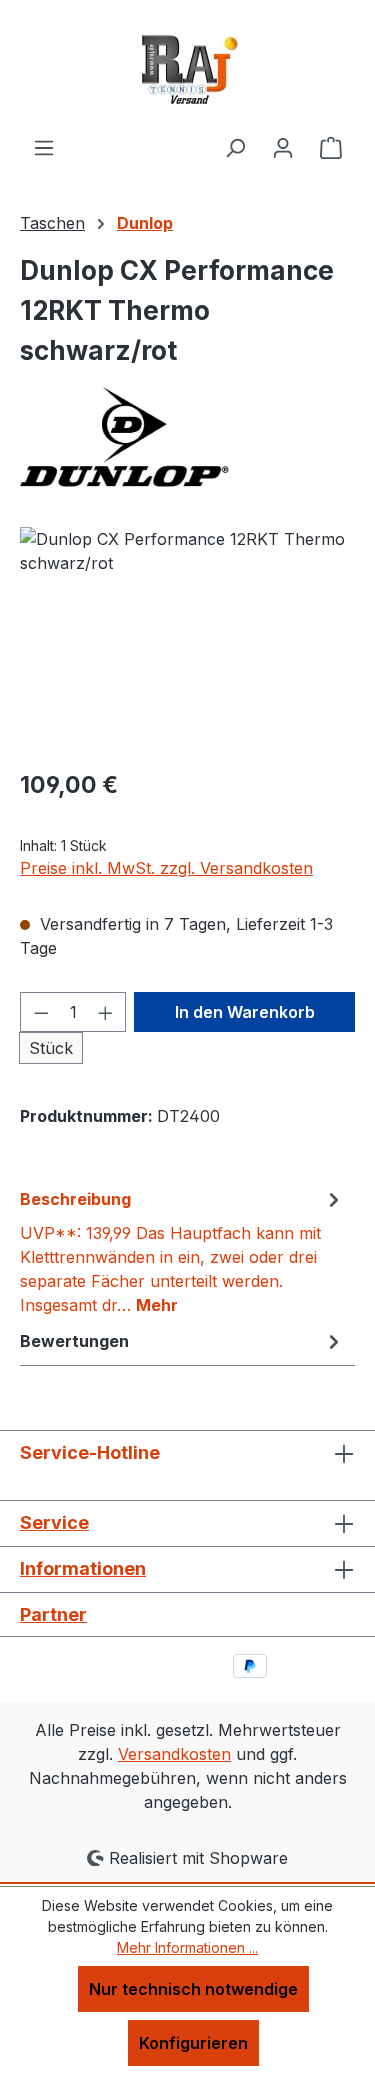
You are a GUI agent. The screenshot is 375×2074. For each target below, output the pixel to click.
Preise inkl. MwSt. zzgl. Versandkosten (166, 868)
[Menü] (44, 147)
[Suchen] (235, 147)
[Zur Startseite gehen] (188, 67)
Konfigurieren (193, 2043)
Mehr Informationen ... (187, 1947)
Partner (53, 1614)
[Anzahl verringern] (41, 1012)
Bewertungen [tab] (74, 1341)
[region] (187, 639)
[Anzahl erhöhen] (106, 1012)
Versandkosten (174, 1754)
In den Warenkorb (245, 1012)
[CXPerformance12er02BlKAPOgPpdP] (187, 639)
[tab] (182, 1251)
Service (54, 1522)
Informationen (83, 1568)
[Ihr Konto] (283, 147)
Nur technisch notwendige (193, 1989)
